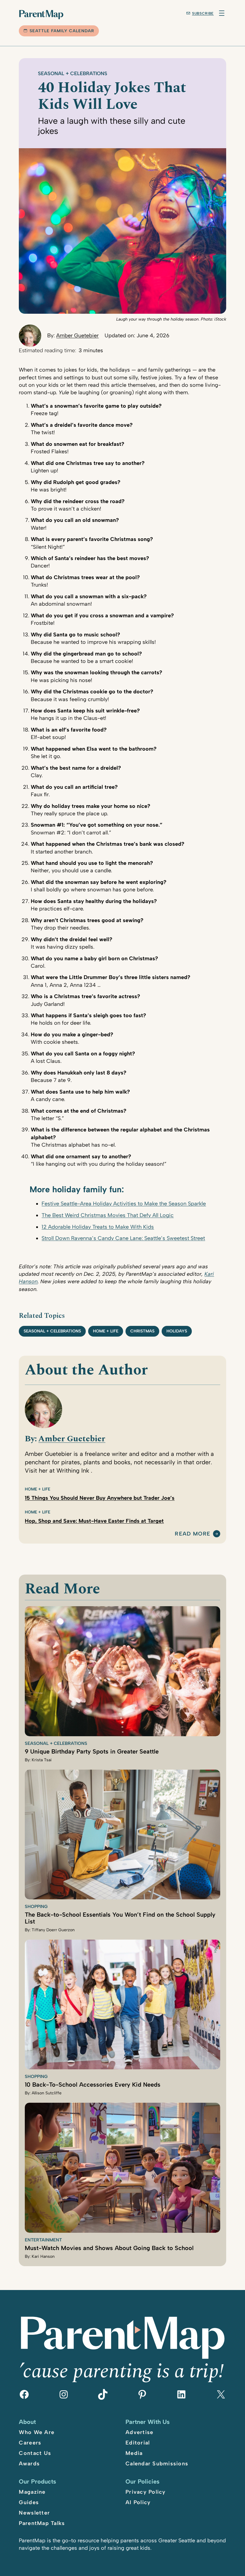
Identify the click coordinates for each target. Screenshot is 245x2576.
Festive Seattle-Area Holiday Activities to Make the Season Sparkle (124, 1204)
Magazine (32, 2492)
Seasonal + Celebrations (73, 73)
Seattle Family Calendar (62, 31)
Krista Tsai (42, 1760)
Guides (29, 2502)
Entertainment (43, 2240)
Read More (193, 1534)
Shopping (36, 1907)
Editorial (138, 2443)
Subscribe (203, 13)
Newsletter (34, 2513)
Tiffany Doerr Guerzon (53, 1930)
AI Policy (138, 2502)
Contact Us (35, 2453)
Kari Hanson (43, 2256)
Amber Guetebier (77, 335)
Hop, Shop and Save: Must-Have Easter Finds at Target (94, 1521)
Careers (30, 2443)
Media (134, 2453)
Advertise (139, 2432)
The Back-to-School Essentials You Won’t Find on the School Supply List (120, 1918)
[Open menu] (222, 13)
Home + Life (106, 1331)
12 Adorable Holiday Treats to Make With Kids (98, 1227)
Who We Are (37, 2432)
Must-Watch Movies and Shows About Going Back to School (109, 2248)
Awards (29, 2464)
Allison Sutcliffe (47, 2093)
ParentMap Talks (42, 2523)
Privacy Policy (146, 2492)
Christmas (142, 1331)
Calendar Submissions (157, 2464)
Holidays (177, 1331)
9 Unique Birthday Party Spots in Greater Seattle (92, 1751)
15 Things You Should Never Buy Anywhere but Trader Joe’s (100, 1498)
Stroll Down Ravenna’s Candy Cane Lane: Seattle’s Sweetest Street (123, 1238)
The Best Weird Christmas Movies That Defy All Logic (108, 1215)
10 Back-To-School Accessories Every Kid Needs (93, 2085)
